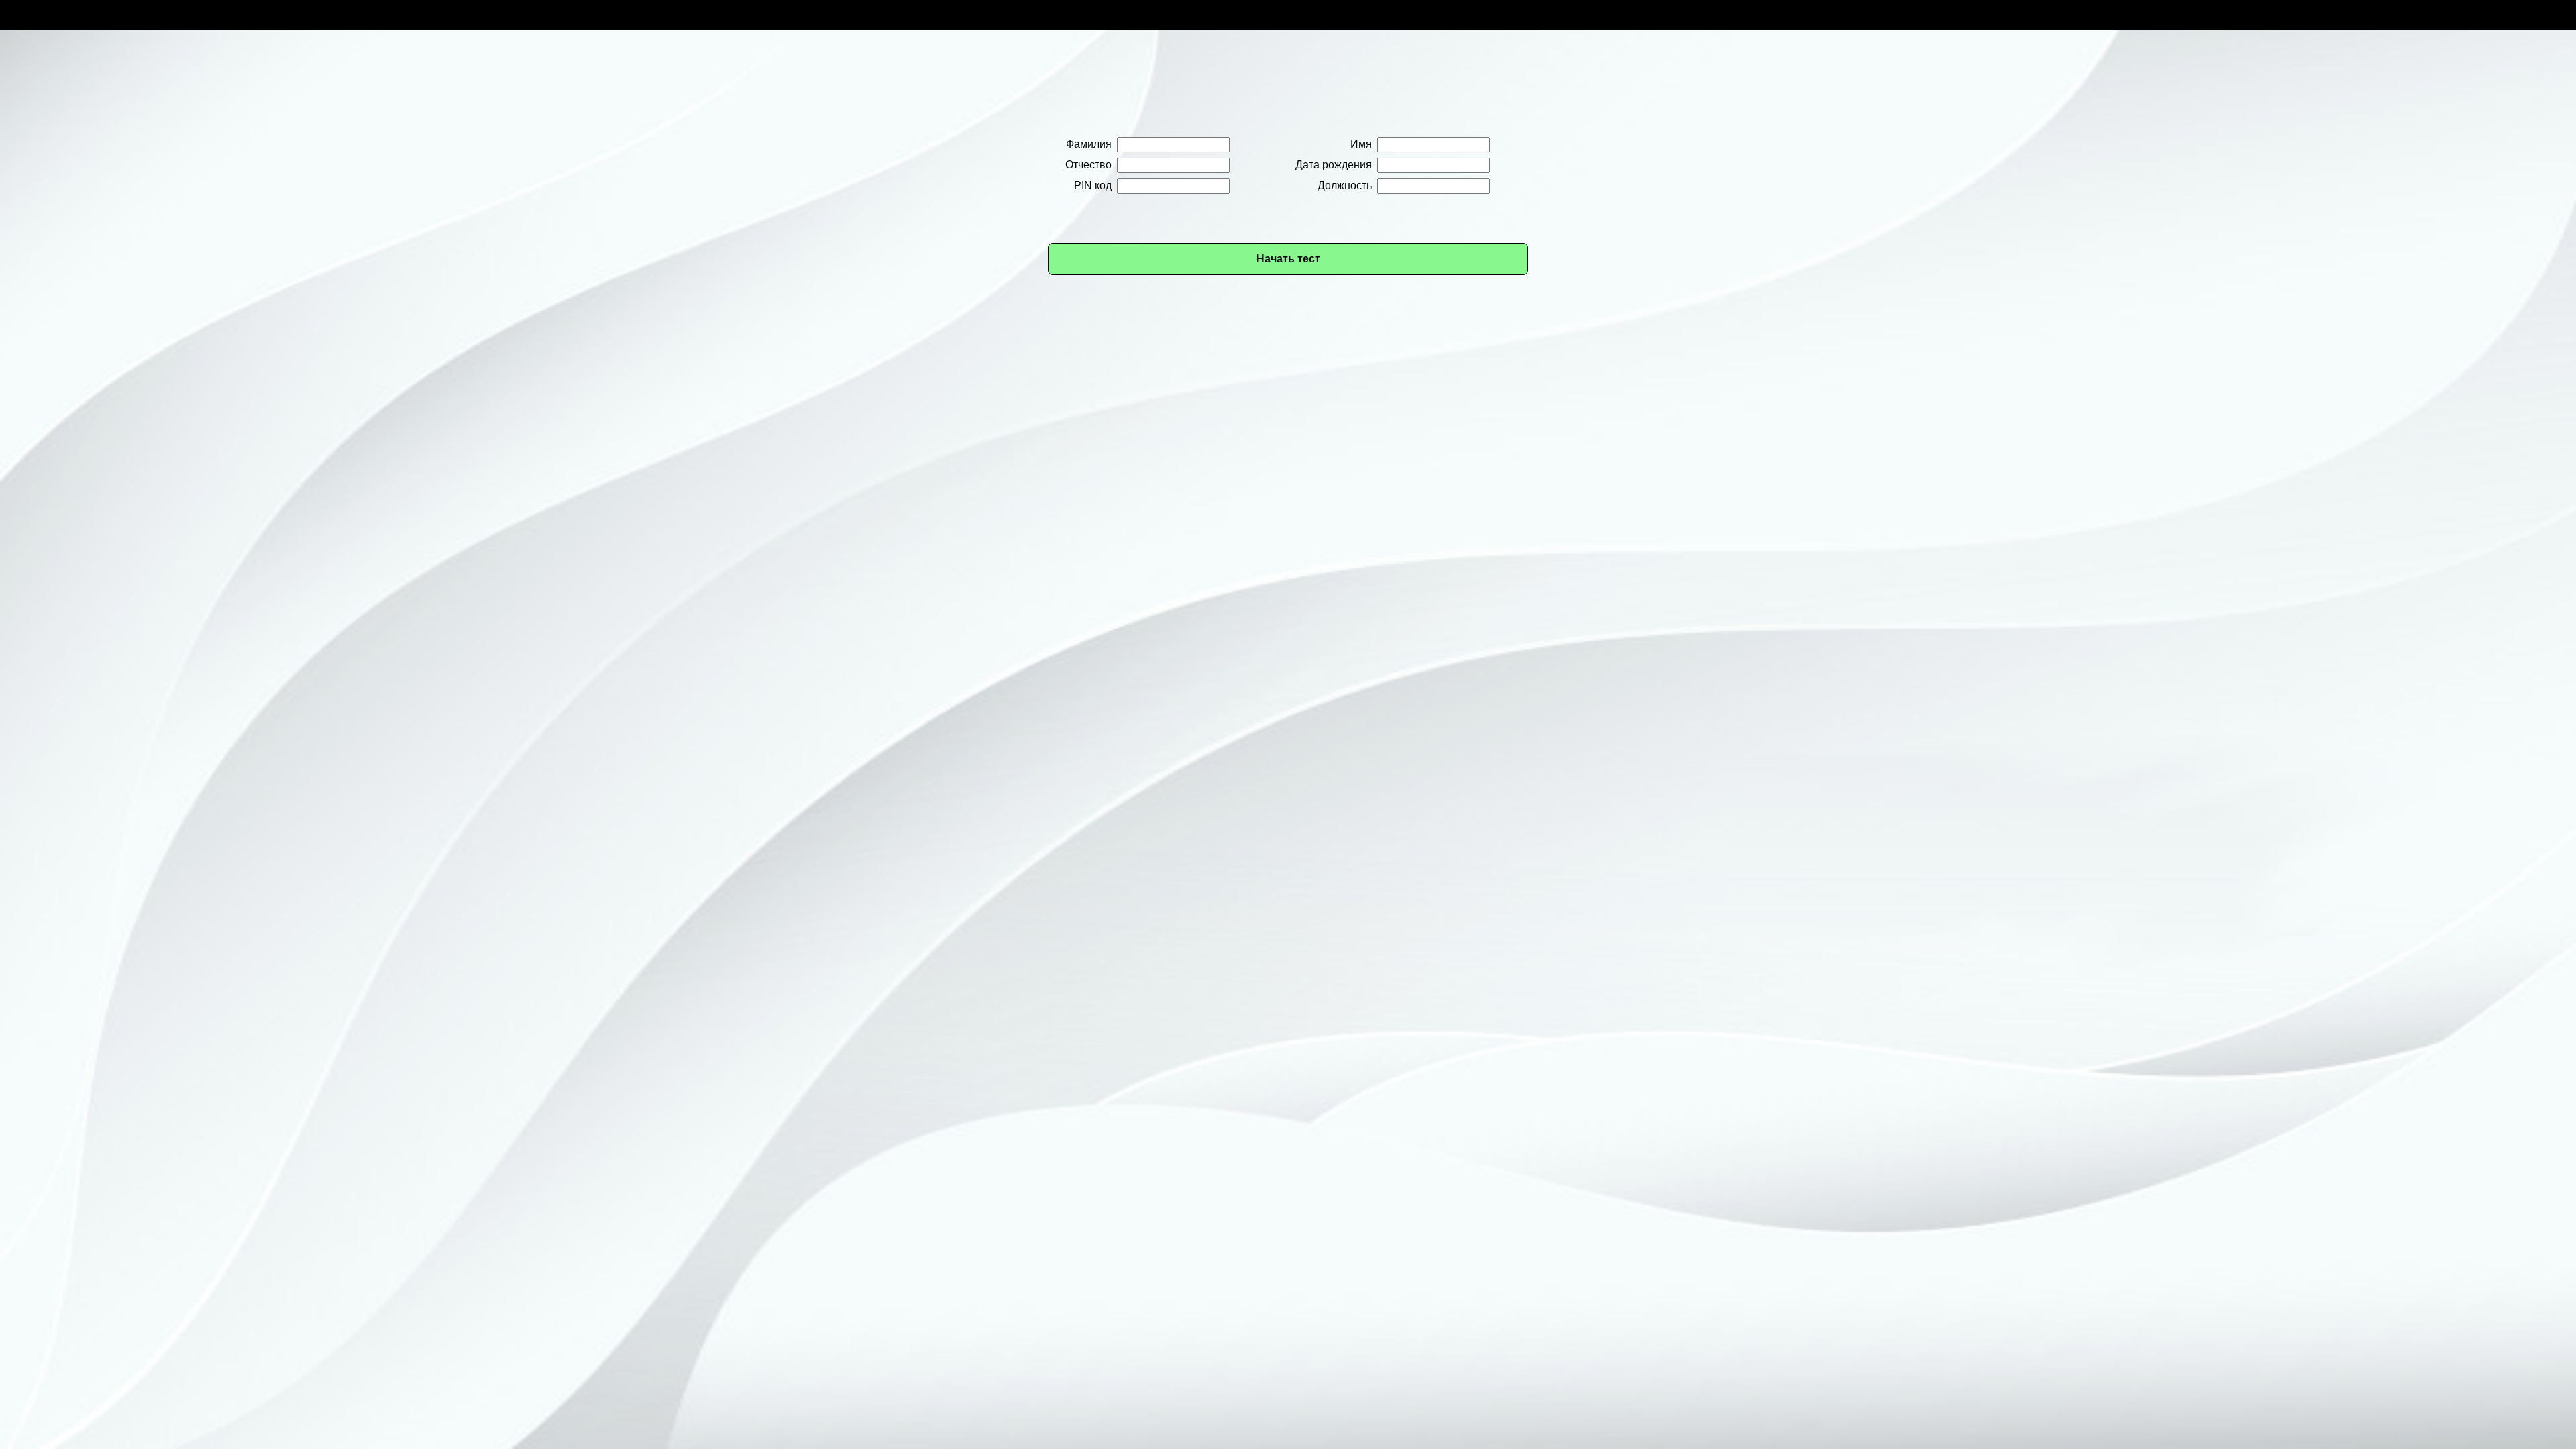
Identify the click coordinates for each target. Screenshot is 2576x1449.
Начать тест (1288, 259)
